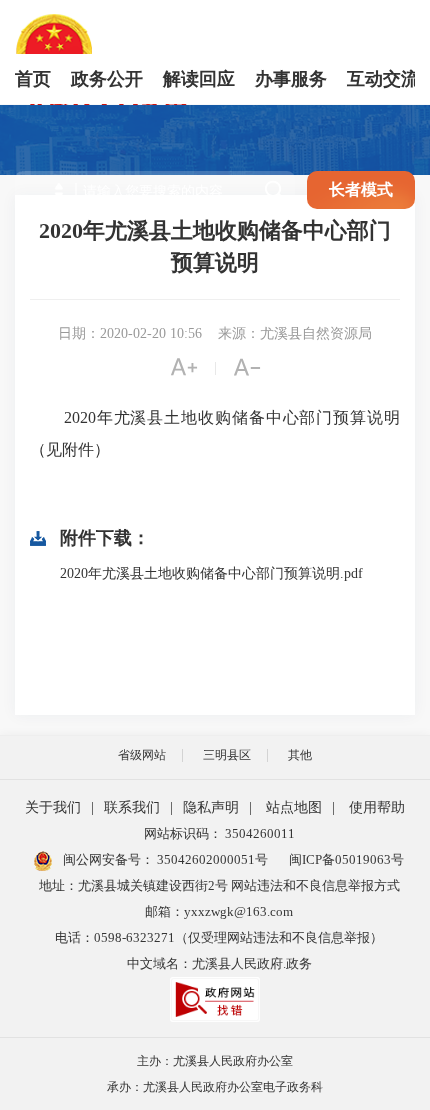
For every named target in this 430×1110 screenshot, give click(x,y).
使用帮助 (377, 807)
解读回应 (199, 79)
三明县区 (227, 755)
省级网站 (142, 755)
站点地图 (294, 807)
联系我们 (132, 807)
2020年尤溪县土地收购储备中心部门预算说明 (215, 246)
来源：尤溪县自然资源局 (295, 333)
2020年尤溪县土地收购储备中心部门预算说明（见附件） (215, 433)
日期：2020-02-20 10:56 (130, 333)
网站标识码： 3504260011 (219, 833)
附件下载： (105, 538)
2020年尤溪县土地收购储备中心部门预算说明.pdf (211, 573)
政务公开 (107, 79)
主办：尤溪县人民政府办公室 (215, 1061)
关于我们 (53, 807)
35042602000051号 (212, 859)
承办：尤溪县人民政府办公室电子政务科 (215, 1087)
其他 (300, 755)
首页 (33, 79)
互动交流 (383, 79)
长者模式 (361, 189)
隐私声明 (211, 807)
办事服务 (291, 79)
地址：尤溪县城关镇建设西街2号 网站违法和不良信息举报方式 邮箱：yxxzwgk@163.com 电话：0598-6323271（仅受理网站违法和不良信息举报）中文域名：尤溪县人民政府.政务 (219, 924)
